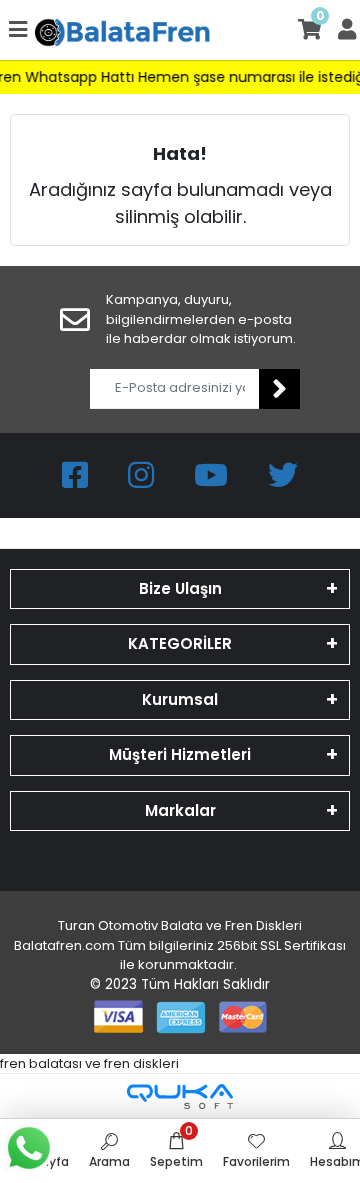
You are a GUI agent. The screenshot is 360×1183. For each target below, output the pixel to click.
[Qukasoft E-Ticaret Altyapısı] (180, 1096)
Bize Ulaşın (180, 588)
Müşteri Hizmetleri (180, 754)
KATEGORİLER (180, 643)
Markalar (180, 810)
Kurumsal (180, 699)
